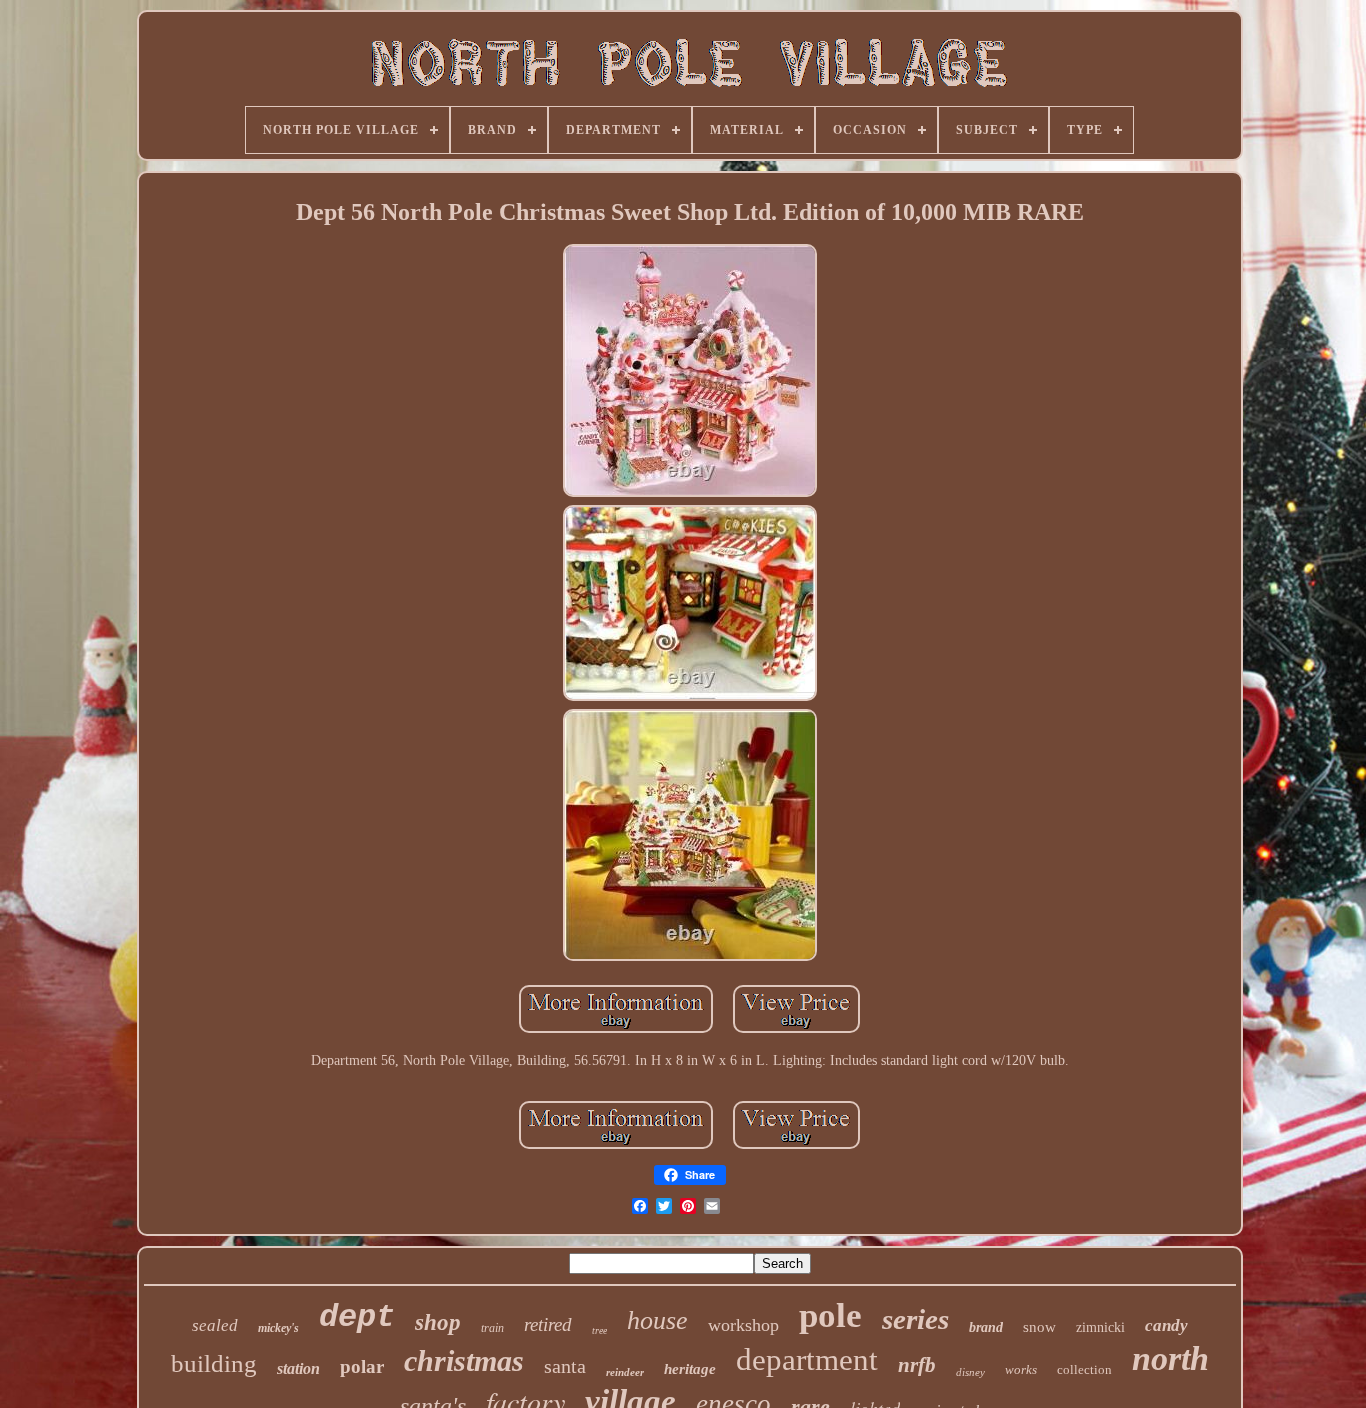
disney (970, 1372)
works (1021, 1369)
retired (548, 1324)
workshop (743, 1325)
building (214, 1363)
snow (1039, 1327)
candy (1166, 1325)
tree (599, 1330)
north (1170, 1358)
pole (830, 1315)
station (298, 1368)
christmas (464, 1360)
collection (1084, 1369)
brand (986, 1327)
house (657, 1320)
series (915, 1319)
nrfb (917, 1365)
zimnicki (1100, 1327)
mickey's (278, 1328)
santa (565, 1366)
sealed (215, 1325)
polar (362, 1366)
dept (357, 1317)
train (492, 1328)
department (807, 1359)
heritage (690, 1369)
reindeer (625, 1372)
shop (438, 1322)
